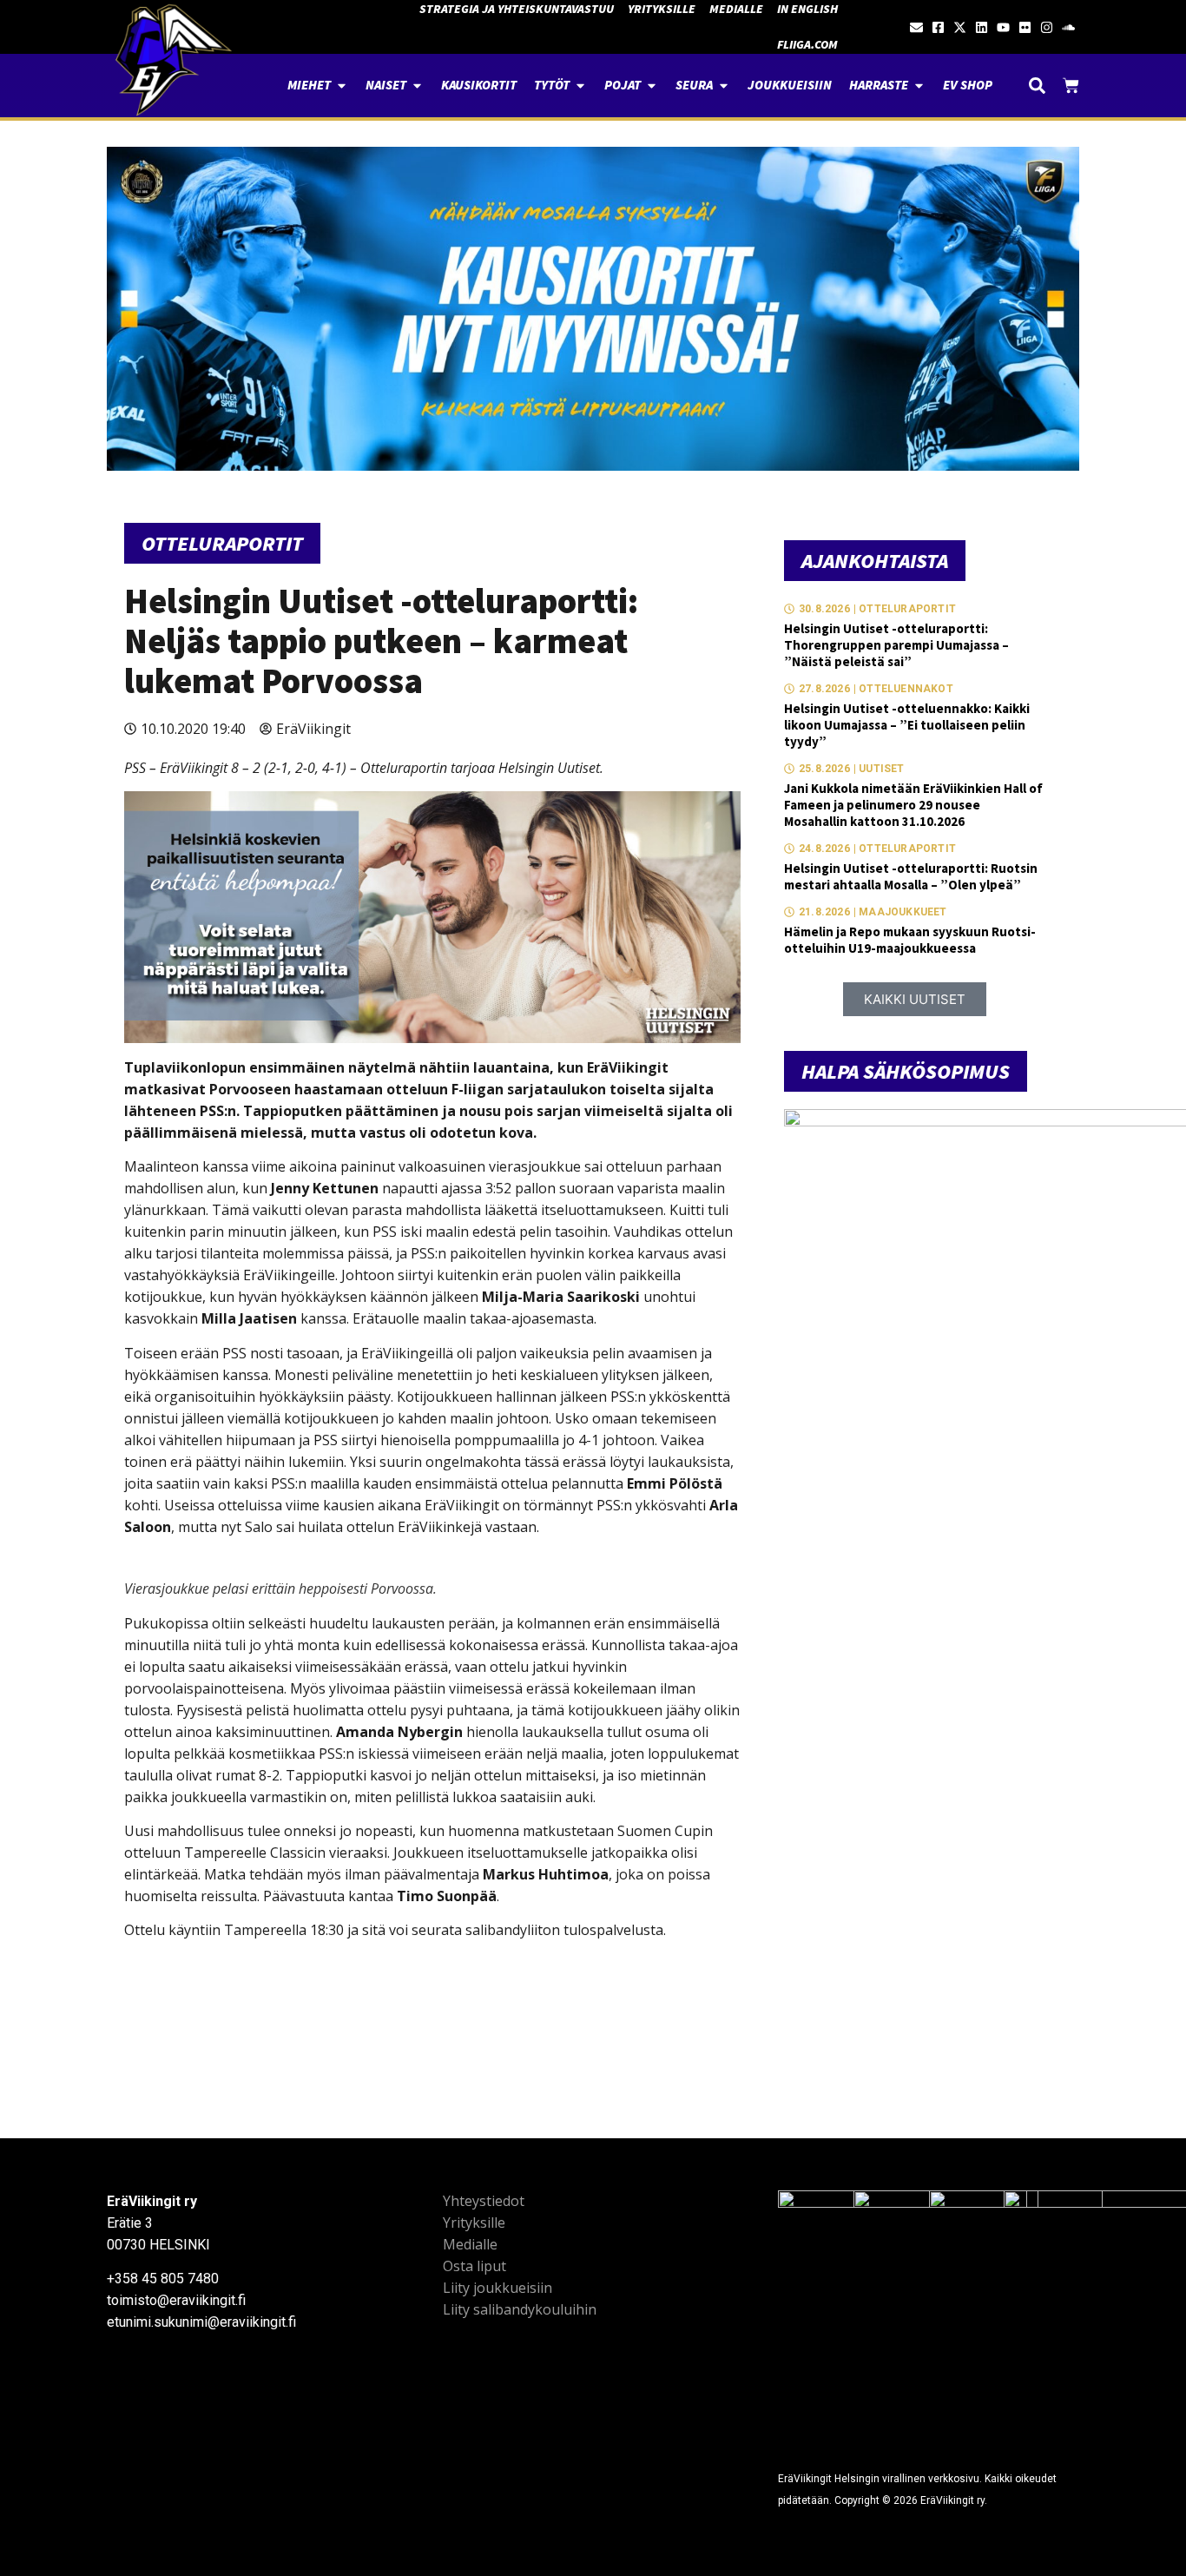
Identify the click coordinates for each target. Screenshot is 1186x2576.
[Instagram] (1047, 27)
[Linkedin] (982, 27)
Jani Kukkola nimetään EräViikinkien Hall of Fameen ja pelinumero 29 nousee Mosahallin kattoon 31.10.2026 (913, 805)
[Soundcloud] (1068, 27)
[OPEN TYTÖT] (580, 86)
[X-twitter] (960, 27)
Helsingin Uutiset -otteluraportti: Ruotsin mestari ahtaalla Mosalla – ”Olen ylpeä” (911, 876)
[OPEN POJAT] (652, 86)
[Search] (1037, 86)
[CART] (1071, 86)
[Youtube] (1003, 27)
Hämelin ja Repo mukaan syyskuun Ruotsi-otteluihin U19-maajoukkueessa (910, 940)
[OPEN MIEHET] (342, 86)
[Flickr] (1025, 27)
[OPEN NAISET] (417, 86)
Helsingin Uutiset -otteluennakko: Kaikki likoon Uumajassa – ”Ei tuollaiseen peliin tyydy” (907, 725)
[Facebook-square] (938, 27)
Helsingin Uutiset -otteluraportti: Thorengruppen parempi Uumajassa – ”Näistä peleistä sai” (896, 645)
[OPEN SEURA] (724, 86)
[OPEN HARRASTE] (919, 86)
